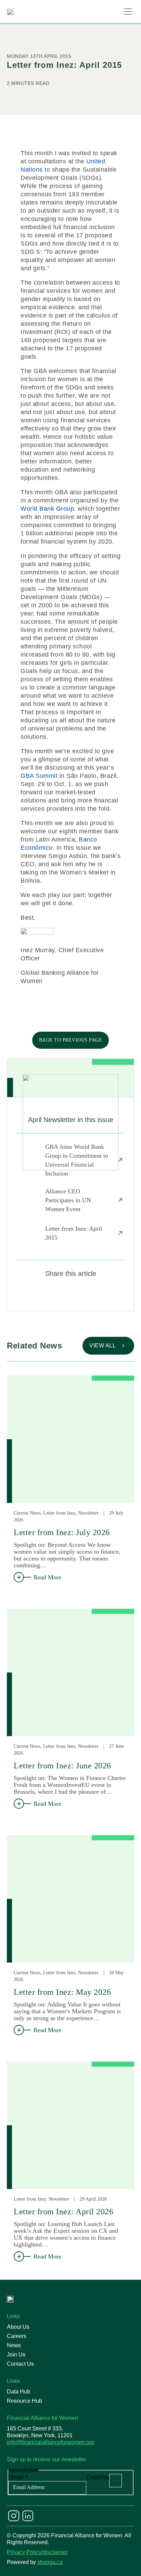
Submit (116, 2481)
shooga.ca (50, 2562)
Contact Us (20, 2364)
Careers (17, 2336)
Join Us (16, 2355)
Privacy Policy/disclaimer (37, 2552)
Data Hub (18, 2392)
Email (18, 2477)
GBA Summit (39, 776)
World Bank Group (47, 509)
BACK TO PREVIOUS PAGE (71, 1040)
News (14, 2345)
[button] (128, 12)
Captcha (98, 2477)
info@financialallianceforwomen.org (50, 2442)
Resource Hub (24, 2401)
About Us (18, 2327)
